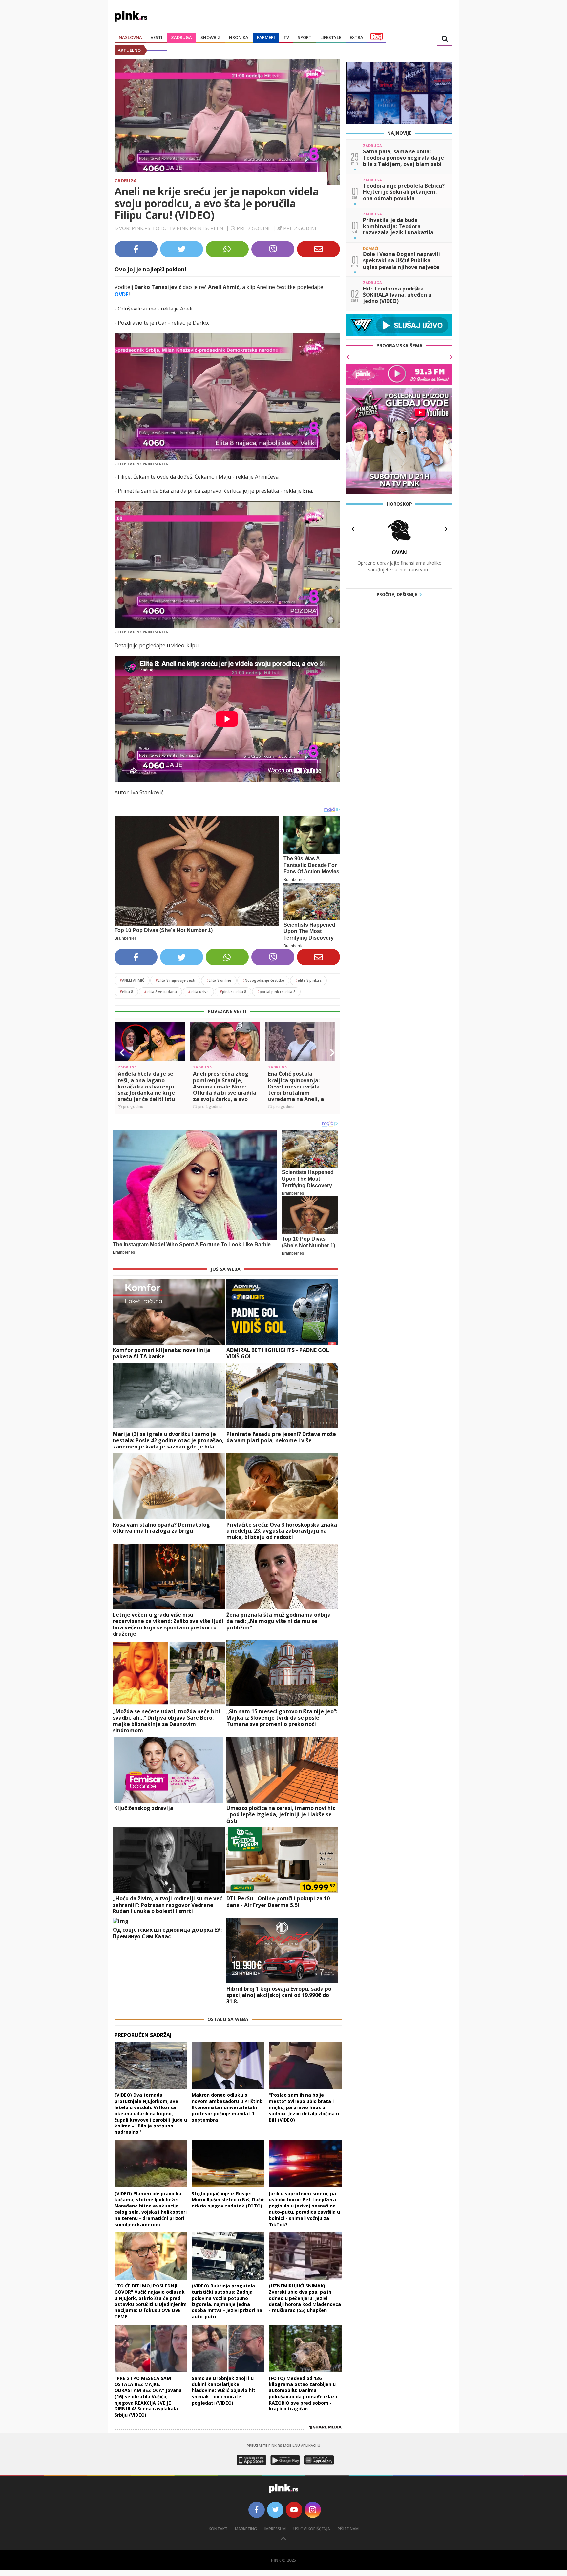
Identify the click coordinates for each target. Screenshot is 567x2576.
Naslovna (130, 37)
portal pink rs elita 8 (276, 992)
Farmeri (266, 37)
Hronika (239, 37)
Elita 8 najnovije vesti (175, 980)
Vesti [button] (157, 37)
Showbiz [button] (210, 37)
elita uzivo (198, 992)
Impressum (275, 2529)
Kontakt (218, 2529)
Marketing (246, 2529)
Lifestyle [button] (331, 37)
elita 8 (126, 992)
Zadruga (181, 37)
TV (286, 37)
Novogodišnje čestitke (263, 980)
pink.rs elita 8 (233, 992)
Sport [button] (305, 37)
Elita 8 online (219, 980)
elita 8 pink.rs (308, 980)
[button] (122, 1053)
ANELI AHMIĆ (132, 980)
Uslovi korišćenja (312, 2529)
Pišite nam (348, 2529)
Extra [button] (357, 37)
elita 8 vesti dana (160, 992)
